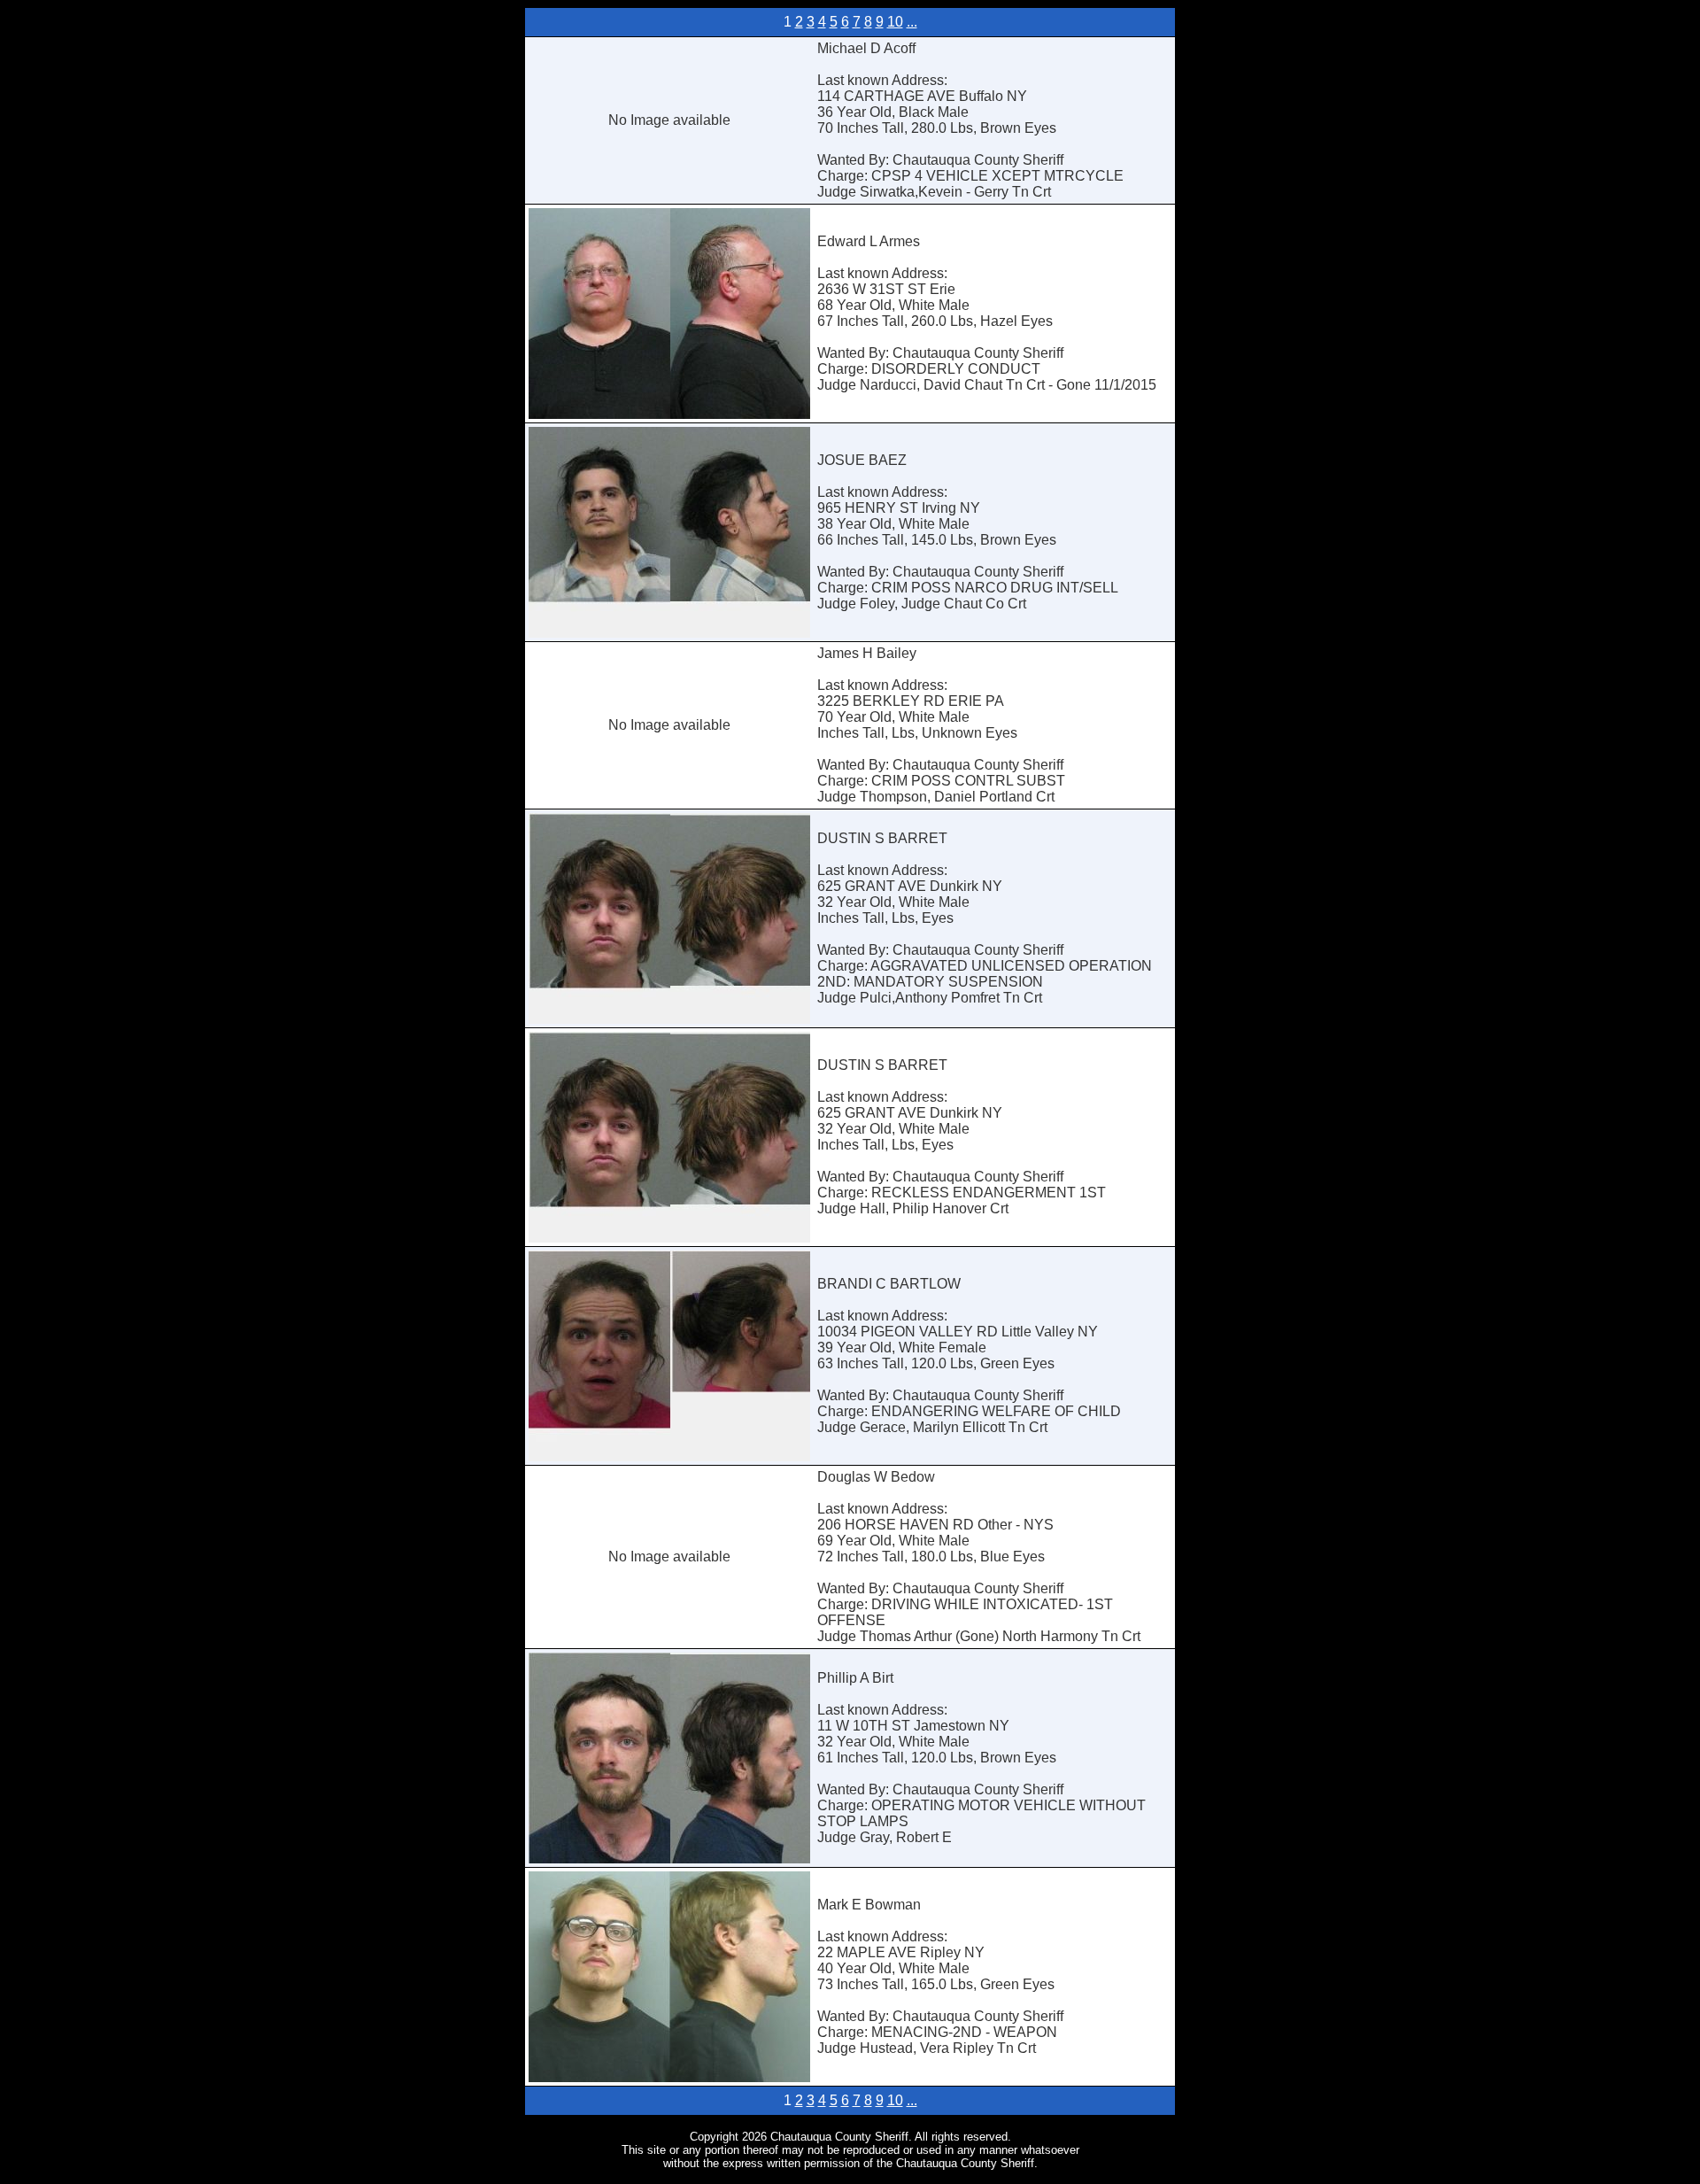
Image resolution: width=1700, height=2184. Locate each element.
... (912, 22)
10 (895, 22)
